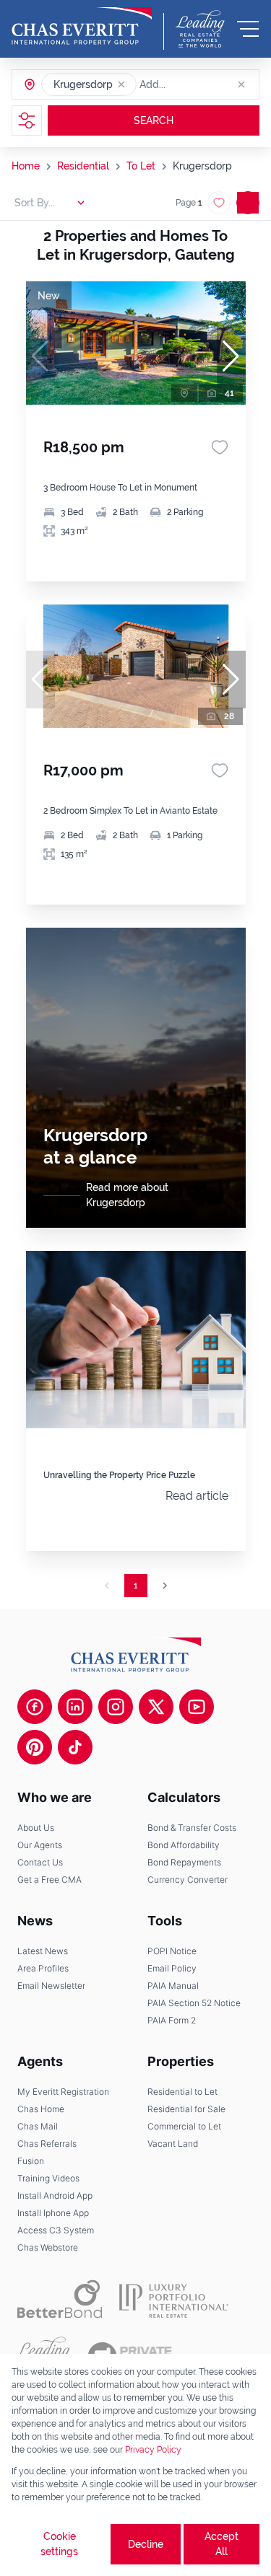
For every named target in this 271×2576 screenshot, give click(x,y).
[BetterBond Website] (60, 2299)
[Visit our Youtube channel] (197, 1707)
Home (26, 166)
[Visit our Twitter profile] (156, 1707)
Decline (146, 2544)
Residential (83, 166)
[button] (121, 84)
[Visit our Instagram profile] (116, 1707)
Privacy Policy (153, 2450)
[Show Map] (248, 203)
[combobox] (195, 84)
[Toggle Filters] (27, 120)
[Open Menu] (248, 29)
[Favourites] (220, 447)
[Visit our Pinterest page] (35, 1747)
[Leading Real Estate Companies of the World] (200, 29)
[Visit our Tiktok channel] (75, 1747)
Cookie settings (59, 2544)
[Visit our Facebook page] (35, 1707)
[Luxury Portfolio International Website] (174, 2299)
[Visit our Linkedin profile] (75, 1707)
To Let (141, 166)
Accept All (221, 2544)
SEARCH (154, 120)
